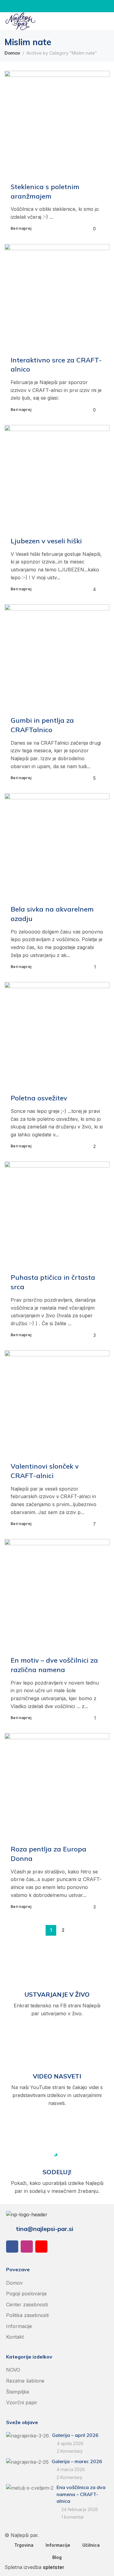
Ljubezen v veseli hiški (46, 541)
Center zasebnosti (27, 2304)
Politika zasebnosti (27, 2315)
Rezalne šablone (25, 2381)
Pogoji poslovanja (26, 2294)
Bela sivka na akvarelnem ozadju (52, 914)
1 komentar (73, 2517)
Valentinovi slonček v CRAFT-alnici (45, 1471)
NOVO (13, 2370)
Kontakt (15, 2337)
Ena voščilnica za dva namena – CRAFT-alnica (81, 2494)
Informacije (19, 2326)
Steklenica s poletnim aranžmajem (45, 191)
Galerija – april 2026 (75, 2435)
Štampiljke (18, 2392)
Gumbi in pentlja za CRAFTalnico (42, 725)
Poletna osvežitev (39, 1098)
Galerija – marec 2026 (77, 2461)
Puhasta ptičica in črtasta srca (53, 1282)
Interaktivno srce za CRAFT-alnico (56, 365)
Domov (12, 53)
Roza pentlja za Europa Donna (48, 1854)
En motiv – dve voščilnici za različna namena (54, 1665)
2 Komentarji (70, 2451)
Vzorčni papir (22, 2402)
